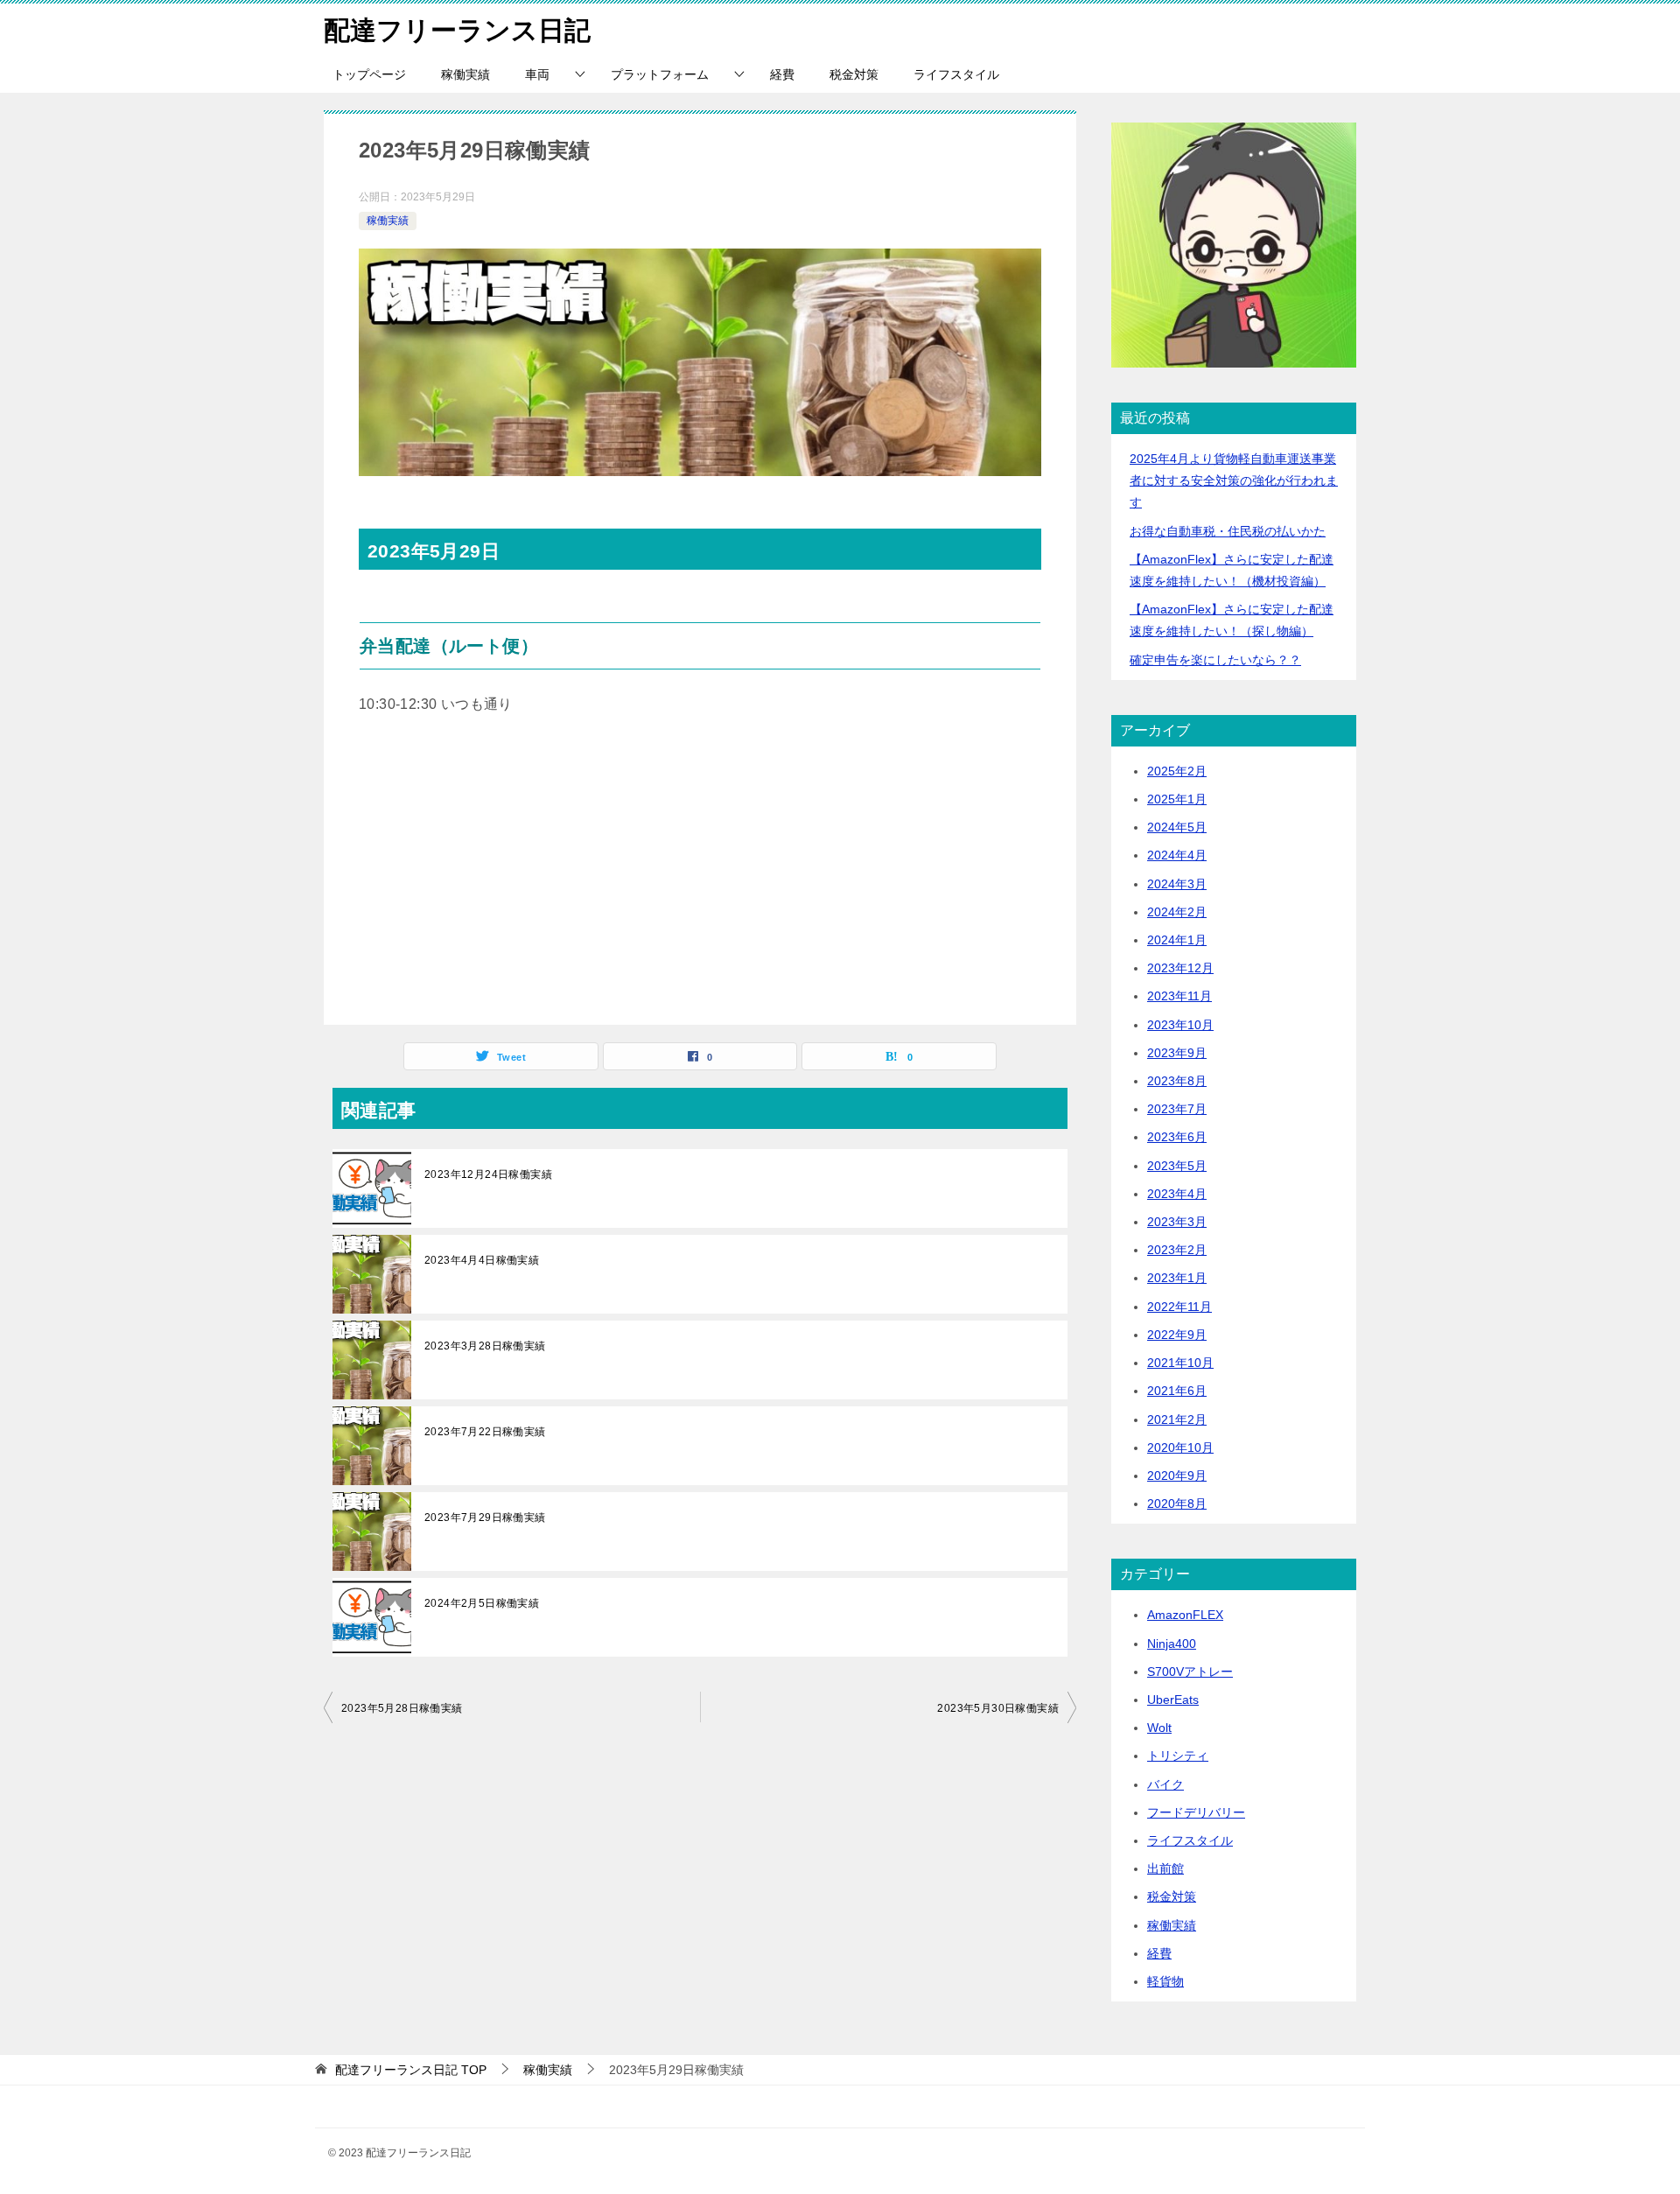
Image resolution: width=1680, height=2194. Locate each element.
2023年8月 (1177, 1081)
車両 (537, 74)
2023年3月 (1177, 1222)
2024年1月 (1177, 940)
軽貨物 (1165, 1981)
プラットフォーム (660, 74)
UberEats (1173, 1700)
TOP (411, 2070)
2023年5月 (1177, 1166)
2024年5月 (1177, 827)
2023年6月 (1177, 1137)
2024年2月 (1177, 912)
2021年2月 (1177, 1419)
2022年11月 (1179, 1307)
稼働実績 (465, 74)
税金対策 (854, 74)
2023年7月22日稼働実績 (485, 1432)
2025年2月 (1177, 771)
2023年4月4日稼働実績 (482, 1260)
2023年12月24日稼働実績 (488, 1174)
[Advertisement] (700, 876)
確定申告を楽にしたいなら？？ (1215, 660)
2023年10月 (1180, 1025)
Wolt (1159, 1728)
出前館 (1165, 1868)
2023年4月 (1177, 1194)
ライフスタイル (956, 74)
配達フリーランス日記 (457, 30)
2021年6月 (1177, 1391)
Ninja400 (1172, 1644)
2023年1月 (1177, 1278)
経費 (782, 74)
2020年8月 (1177, 1504)
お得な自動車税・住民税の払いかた (1228, 531)
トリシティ (1178, 1756)
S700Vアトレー (1190, 1672)
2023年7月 (1177, 1109)
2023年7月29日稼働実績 (485, 1518)
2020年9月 (1177, 1476)
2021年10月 (1180, 1363)
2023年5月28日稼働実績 (402, 1708)
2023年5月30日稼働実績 (998, 1708)
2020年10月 (1180, 1447)
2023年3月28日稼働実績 (485, 1346)
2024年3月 (1177, 884)
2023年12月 (1180, 968)
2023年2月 (1177, 1250)
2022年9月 (1177, 1335)
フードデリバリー (1196, 1812)
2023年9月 (1177, 1053)
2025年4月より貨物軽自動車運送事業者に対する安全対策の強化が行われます (1234, 480)
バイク (1165, 1784)
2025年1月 (1177, 799)
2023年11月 (1179, 996)
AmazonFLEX (1185, 1615)
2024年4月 (1177, 855)
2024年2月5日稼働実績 (482, 1603)
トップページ (369, 74)
